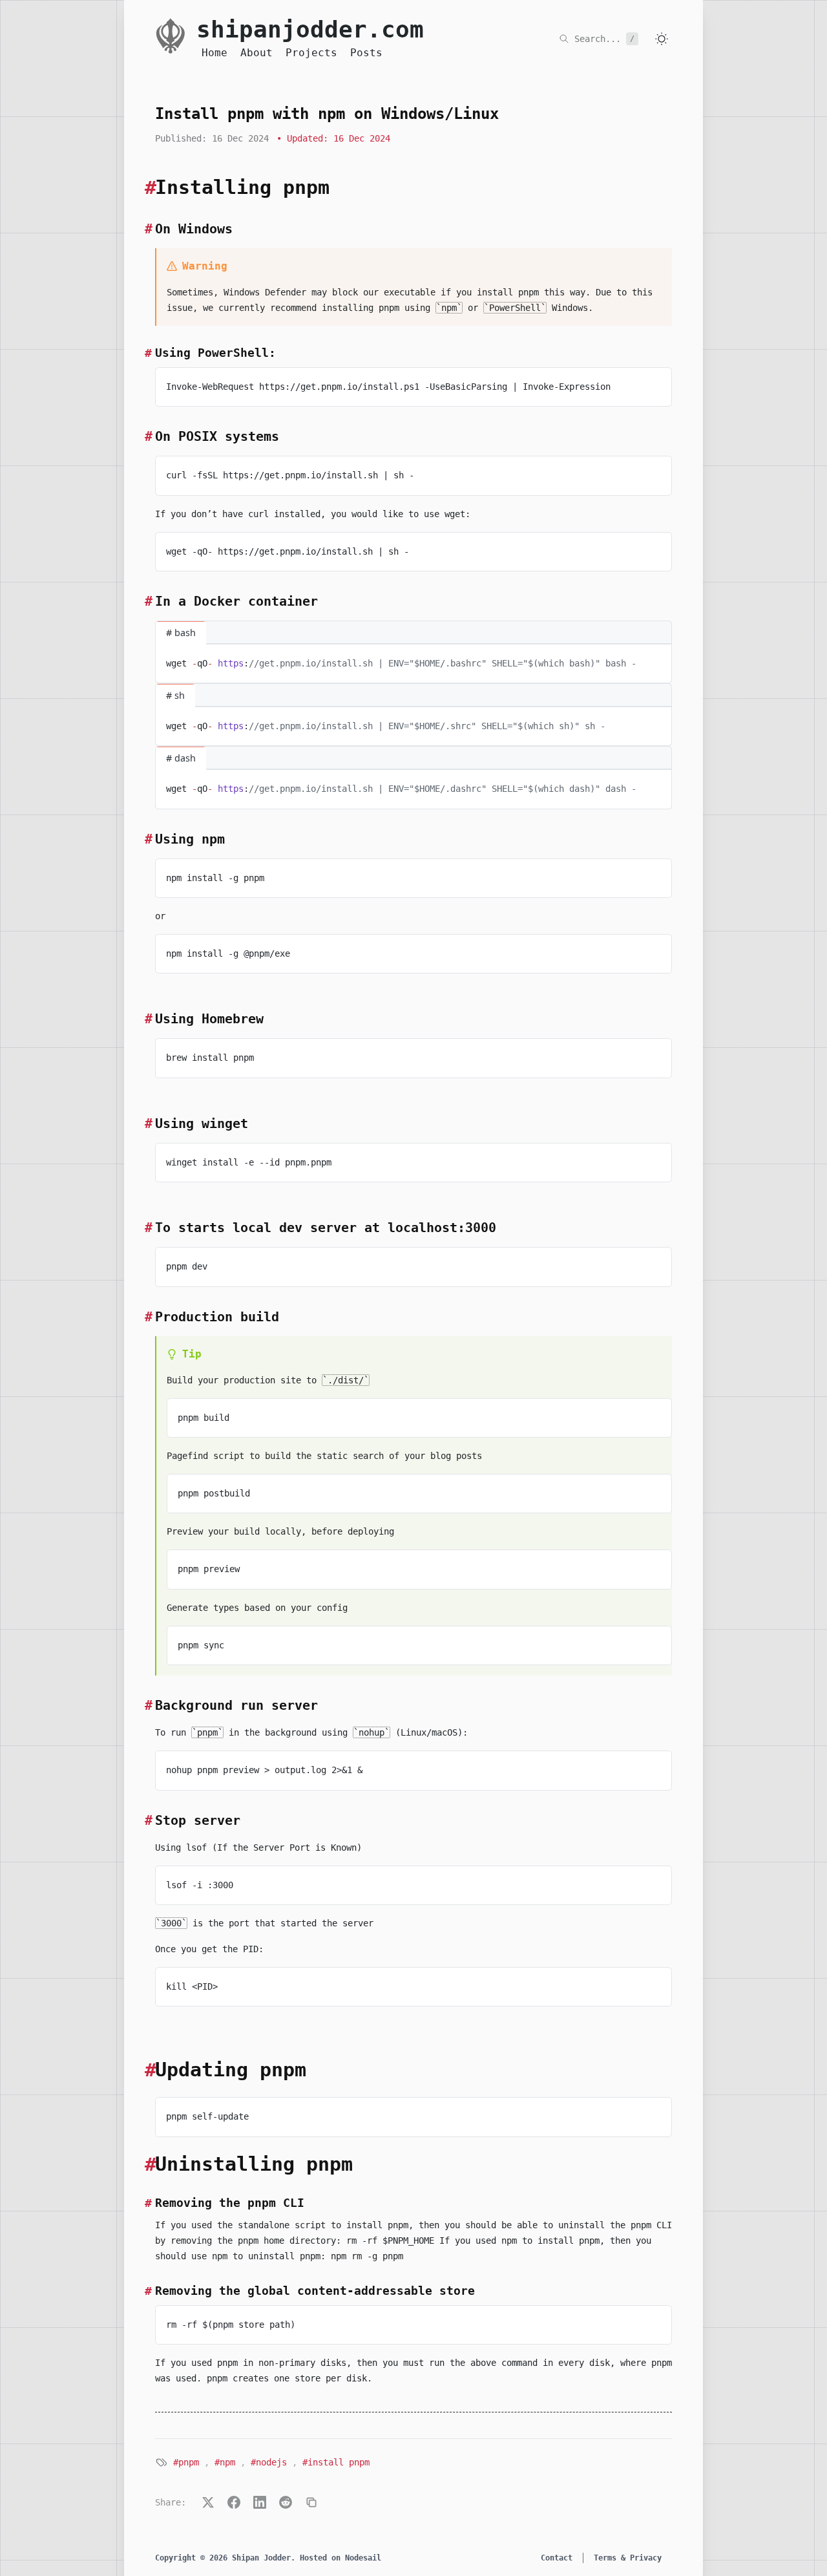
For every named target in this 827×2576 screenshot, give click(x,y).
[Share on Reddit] (286, 2502)
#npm (225, 2462)
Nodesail (363, 2558)
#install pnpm (336, 2462)
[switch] (662, 39)
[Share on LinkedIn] (260, 2502)
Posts (366, 53)
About (256, 53)
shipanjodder (310, 30)
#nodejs (269, 2462)
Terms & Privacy (628, 2558)
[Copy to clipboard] (656, 383)
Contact (557, 2558)
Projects (311, 53)
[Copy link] (311, 2502)
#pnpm (186, 2462)
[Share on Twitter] (208, 2502)
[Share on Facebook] (234, 2502)
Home (215, 53)
